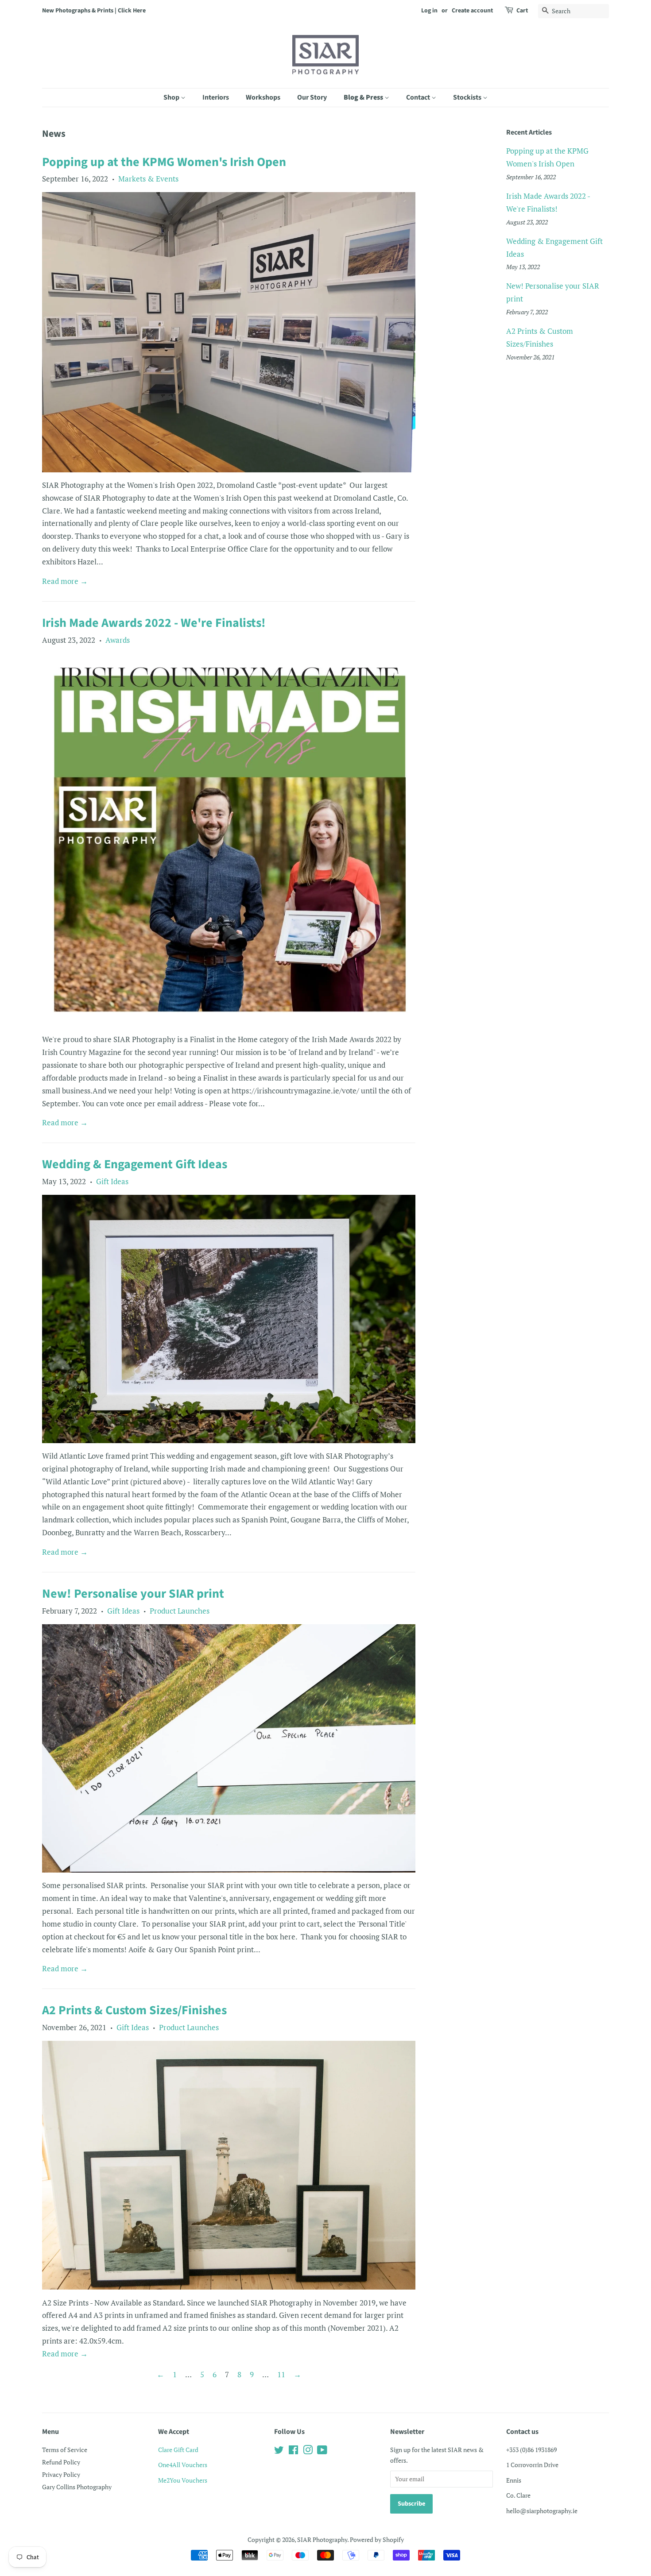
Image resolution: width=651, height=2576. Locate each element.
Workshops (263, 97)
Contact (419, 97)
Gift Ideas (112, 1181)
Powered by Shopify (377, 2539)
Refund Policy (61, 2462)
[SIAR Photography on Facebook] (293, 2451)
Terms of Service (65, 2450)
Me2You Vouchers (183, 2480)
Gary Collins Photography (77, 2487)
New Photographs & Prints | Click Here (94, 11)
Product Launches (180, 1611)
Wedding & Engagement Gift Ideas (135, 1164)
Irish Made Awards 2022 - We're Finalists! (154, 623)
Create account (472, 11)
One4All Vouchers (183, 2465)
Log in (429, 11)
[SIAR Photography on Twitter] (279, 2451)
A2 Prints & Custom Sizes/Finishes (134, 2010)
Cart (522, 11)
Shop (172, 97)
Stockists (468, 97)
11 (281, 2374)
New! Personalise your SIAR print (133, 1594)
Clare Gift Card (178, 2450)
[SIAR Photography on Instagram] (308, 2451)
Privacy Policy (61, 2474)
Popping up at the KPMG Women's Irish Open (164, 162)
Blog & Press (364, 97)
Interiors (216, 97)
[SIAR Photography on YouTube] (322, 2451)
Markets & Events (148, 179)
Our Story (312, 97)
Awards (118, 640)
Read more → (65, 581)
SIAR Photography (322, 2539)
